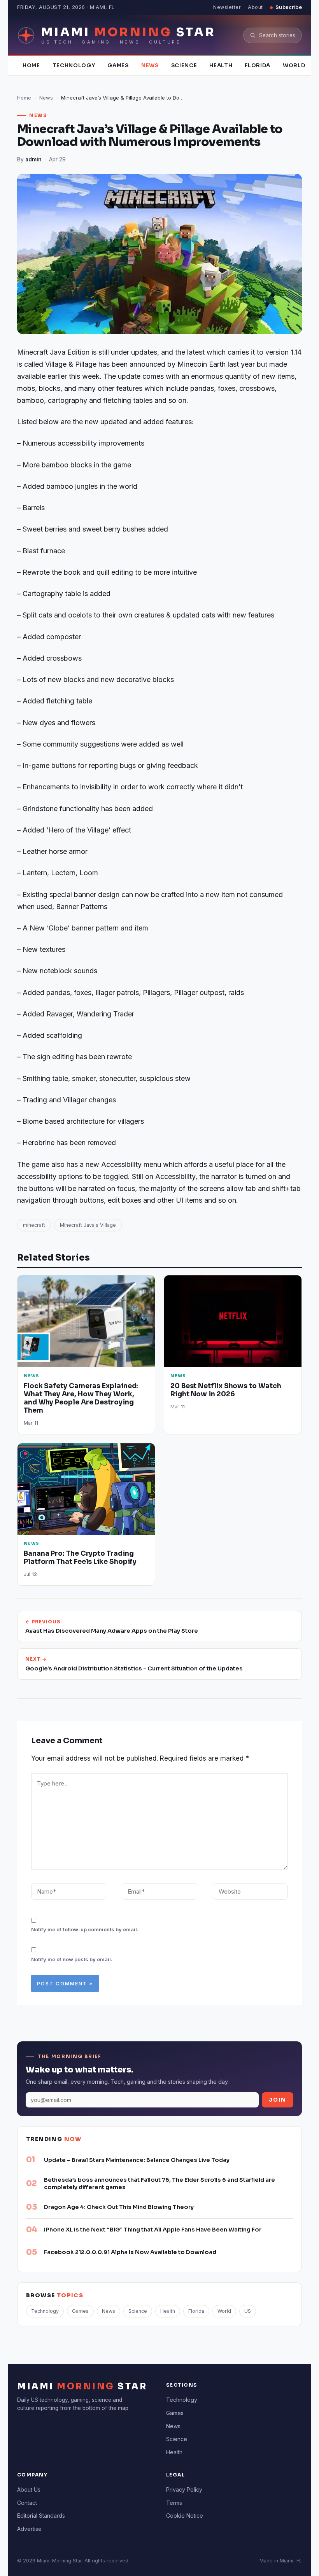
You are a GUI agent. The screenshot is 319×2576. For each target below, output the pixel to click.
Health (221, 66)
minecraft (34, 1225)
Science (184, 66)
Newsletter (227, 7)
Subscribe (289, 7)
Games (118, 66)
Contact (27, 2503)
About (255, 7)
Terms (174, 2503)
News (150, 66)
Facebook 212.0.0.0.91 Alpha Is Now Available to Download (130, 2252)
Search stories (277, 35)
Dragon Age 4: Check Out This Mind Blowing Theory (119, 2207)
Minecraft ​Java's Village (88, 1225)
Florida (258, 66)
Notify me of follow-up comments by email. (85, 1929)
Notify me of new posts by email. (72, 1959)
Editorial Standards (41, 2516)
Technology (74, 66)
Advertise (29, 2529)
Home (31, 66)
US (248, 2311)
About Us (29, 2489)
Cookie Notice (185, 2516)
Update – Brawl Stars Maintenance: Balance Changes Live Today (137, 2160)
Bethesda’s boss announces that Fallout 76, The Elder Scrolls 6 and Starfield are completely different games (159, 2183)
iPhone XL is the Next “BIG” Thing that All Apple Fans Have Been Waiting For (153, 2230)
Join (278, 2100)
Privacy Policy (184, 2489)
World (294, 66)
